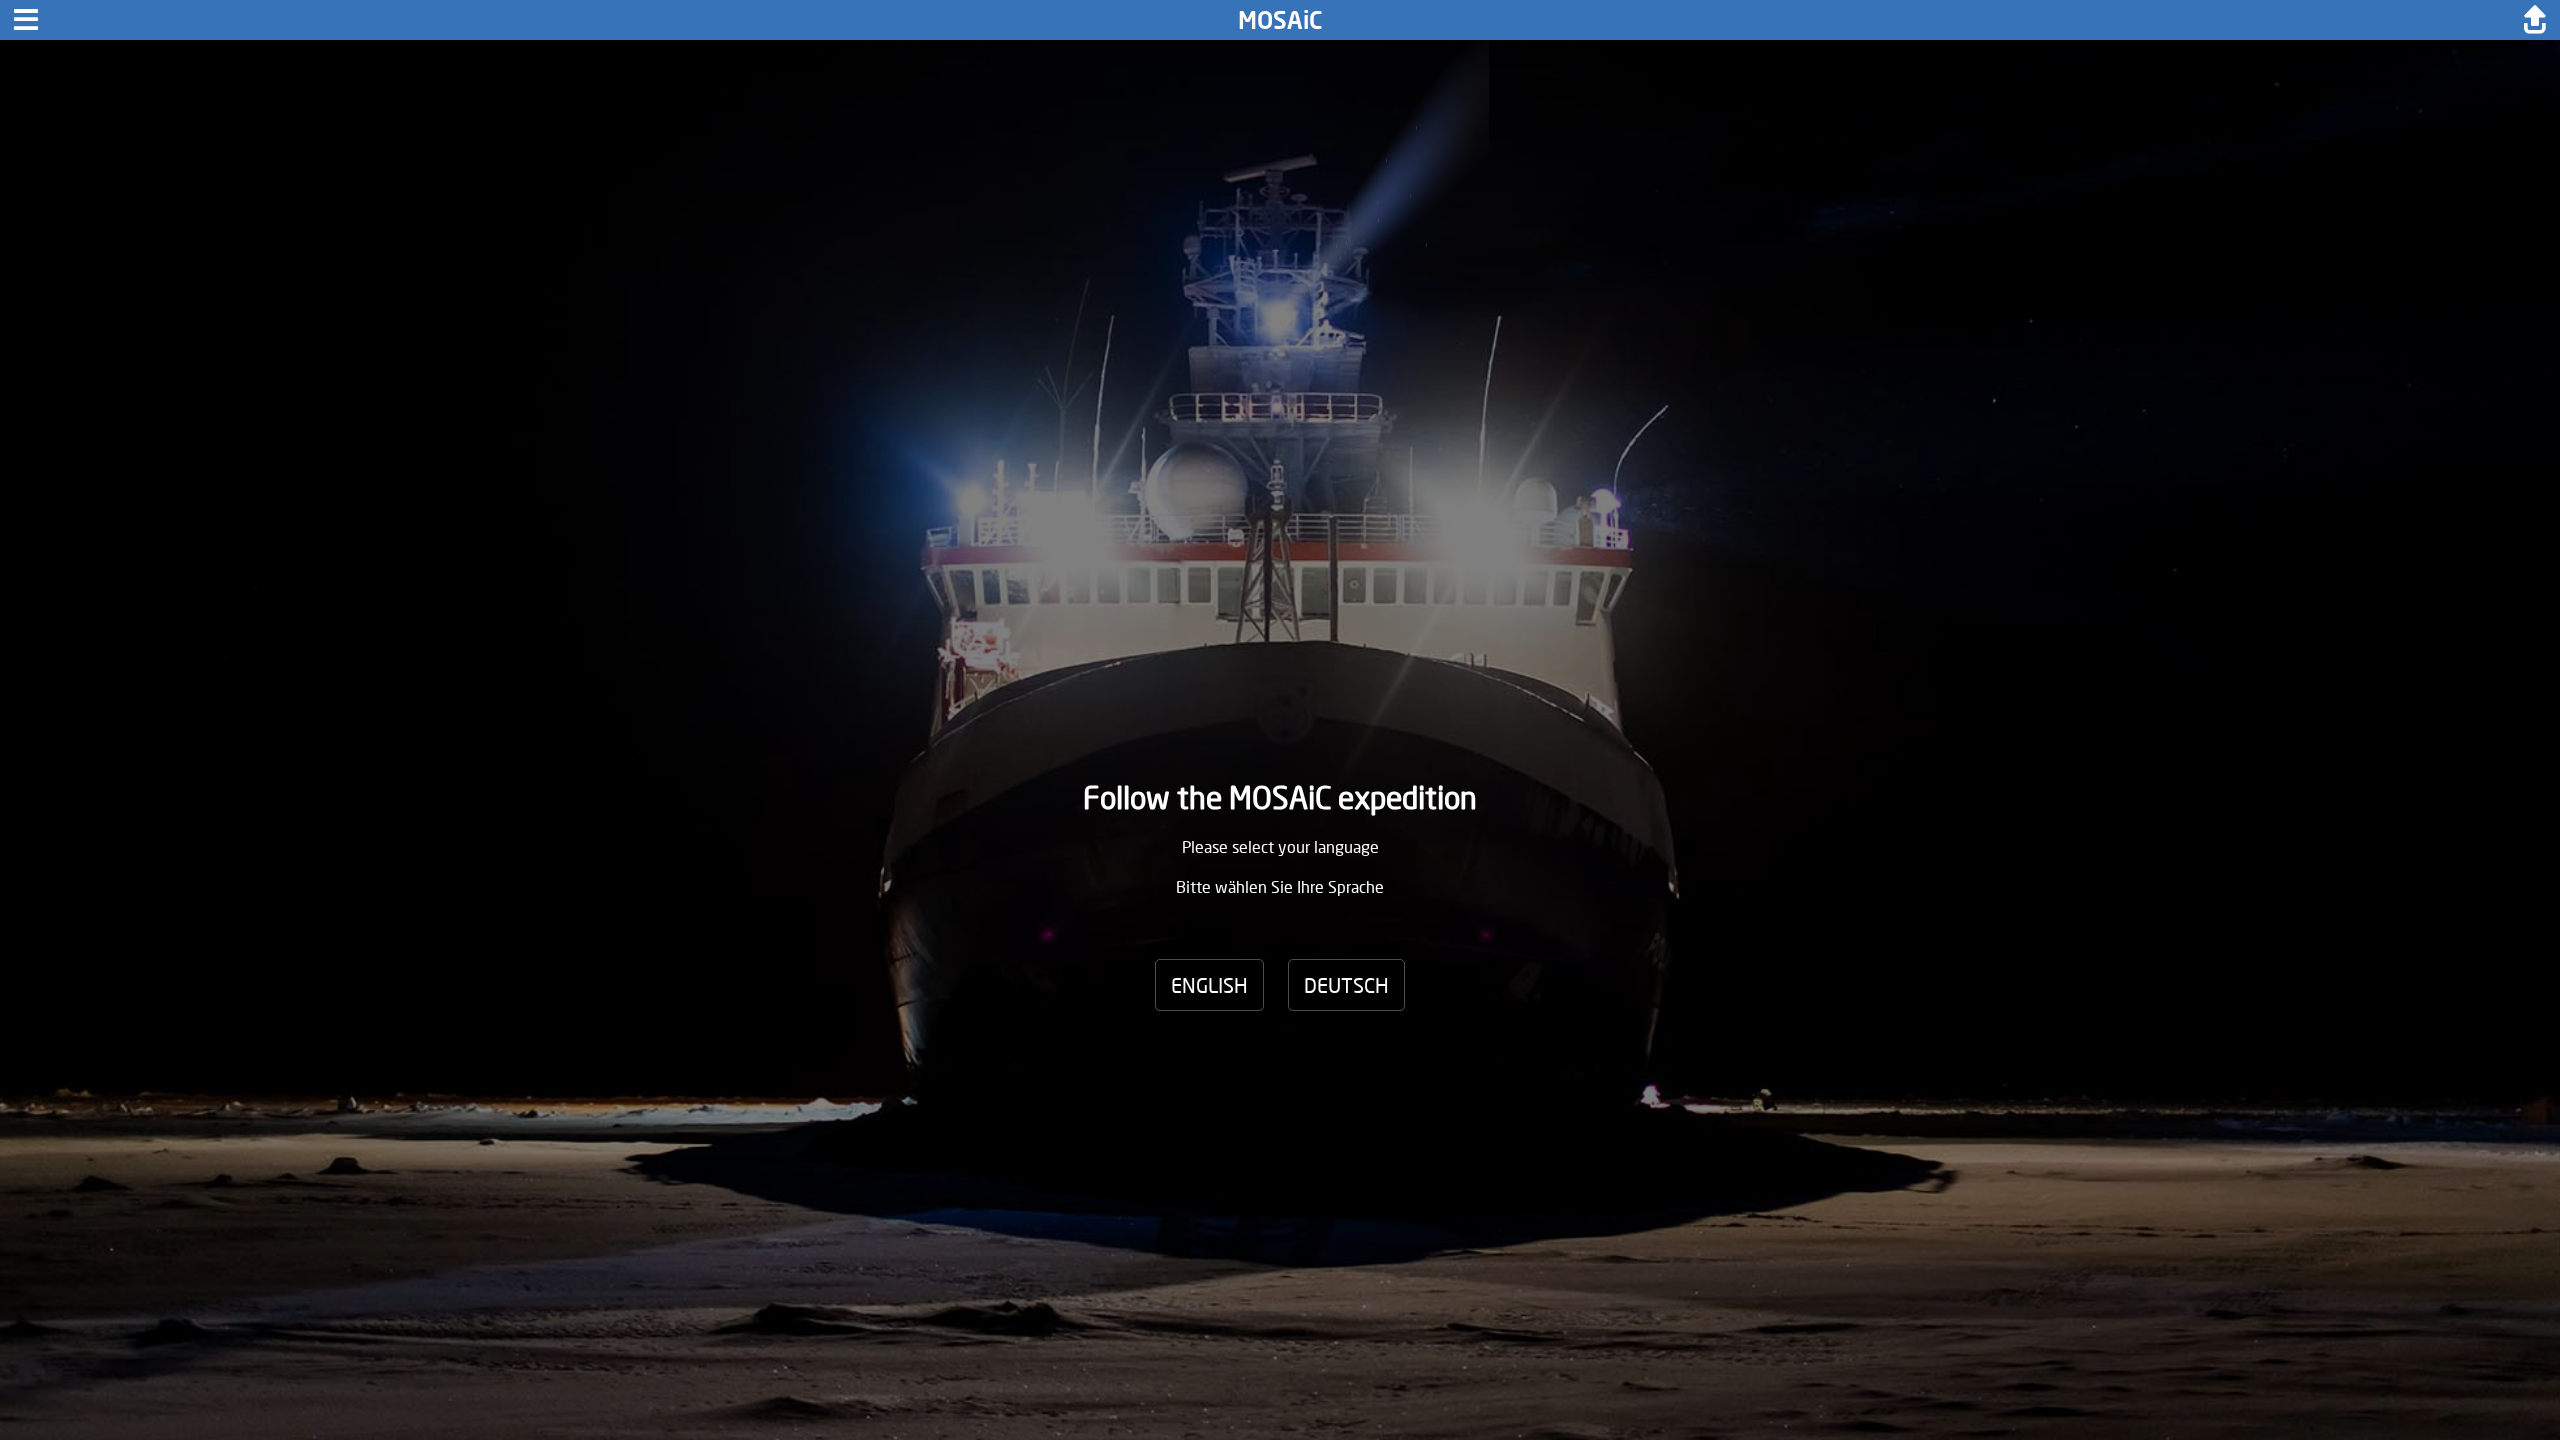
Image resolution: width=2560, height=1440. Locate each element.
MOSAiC (1280, 19)
